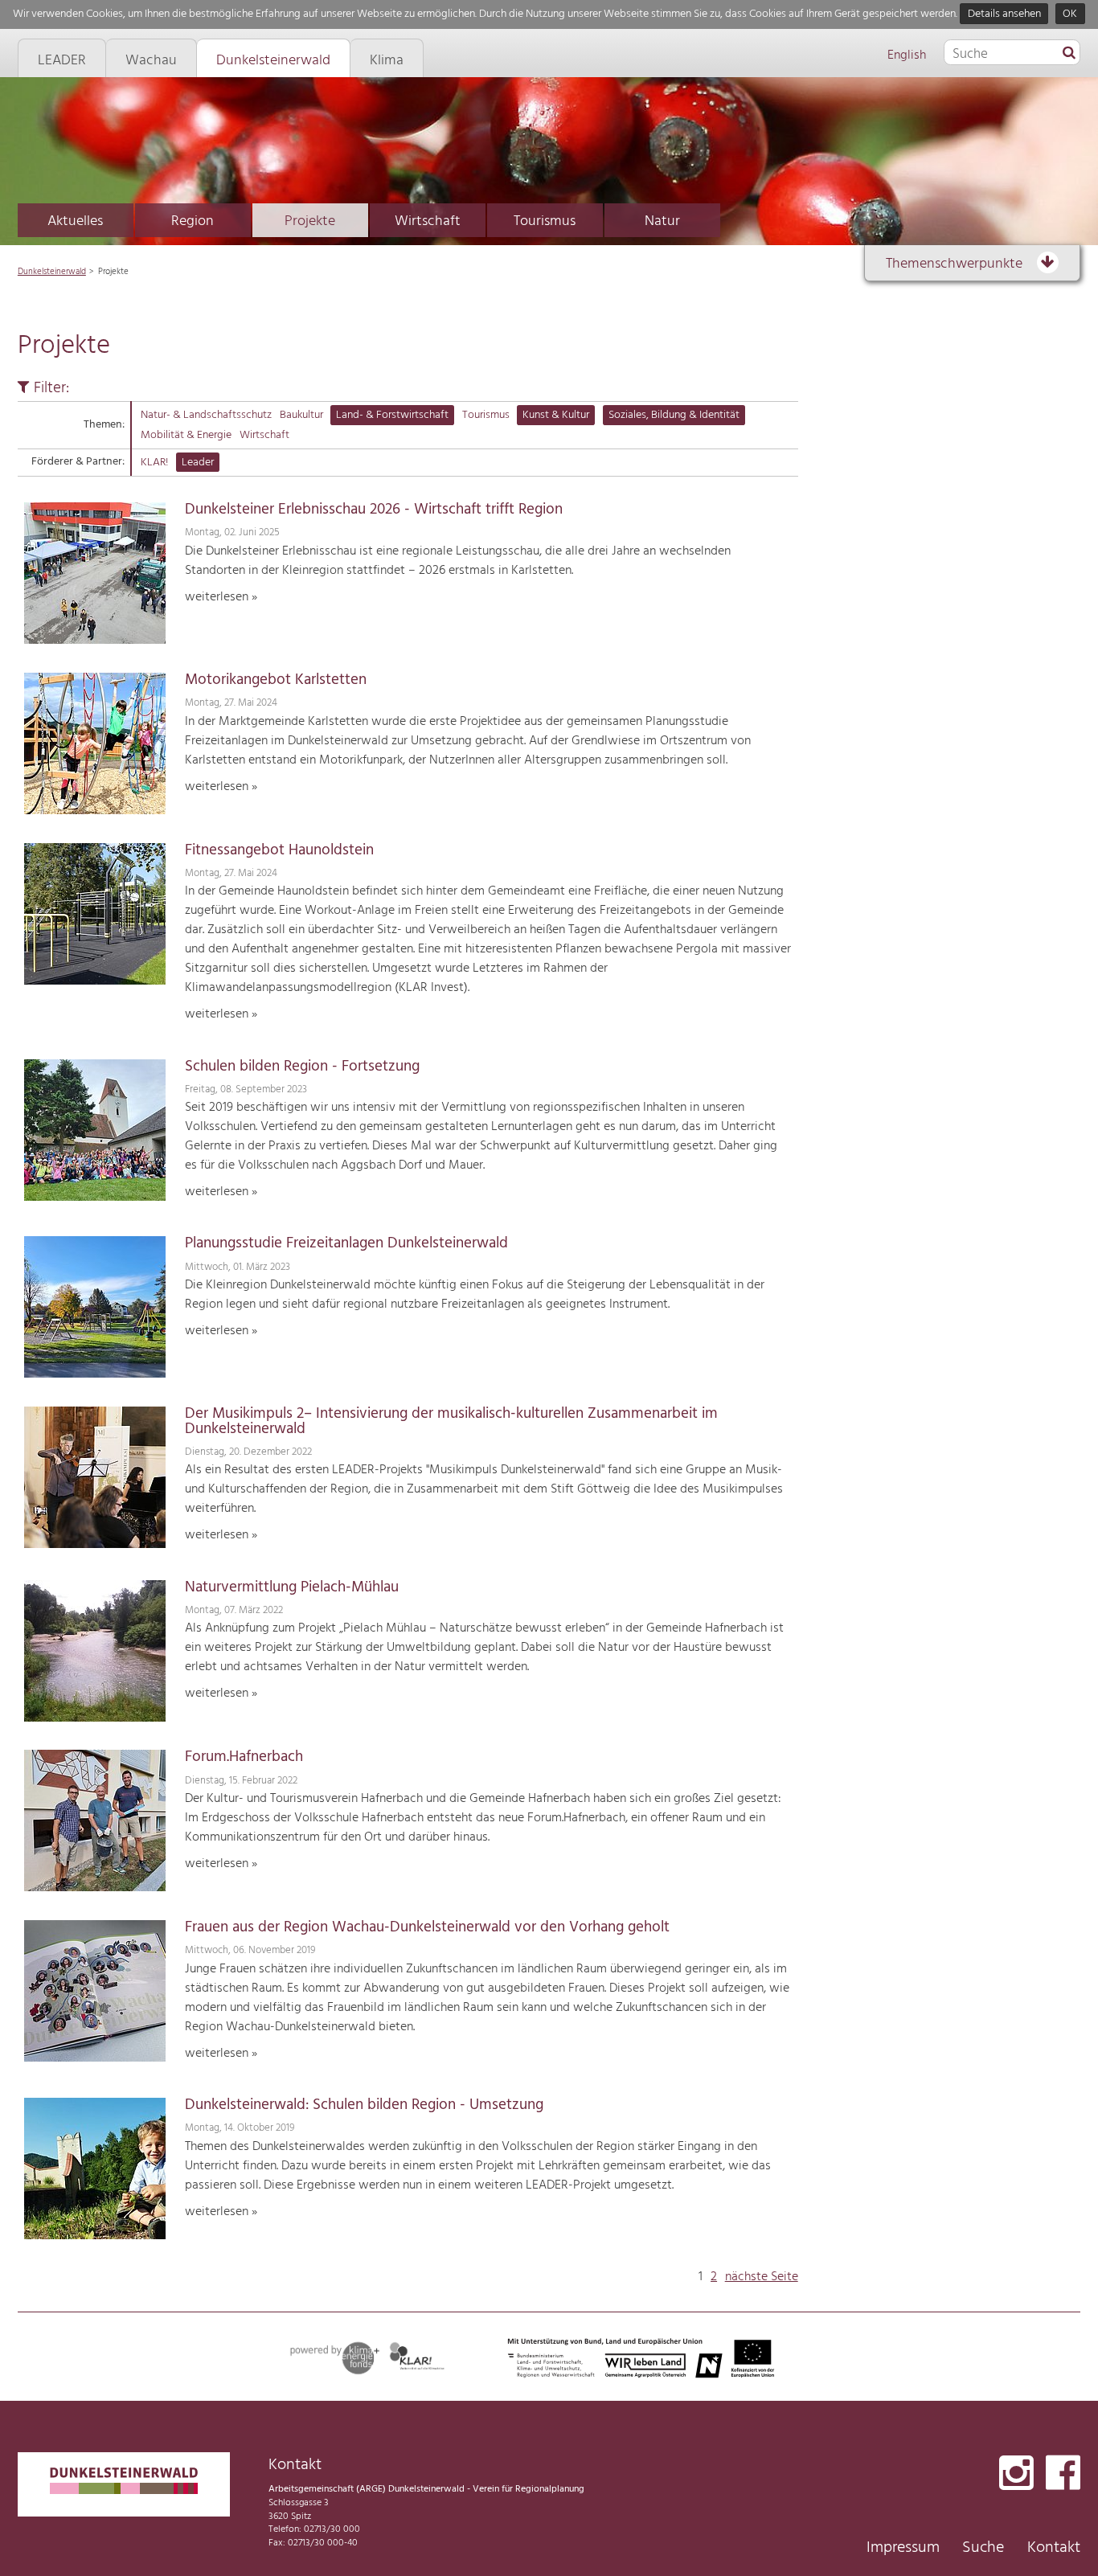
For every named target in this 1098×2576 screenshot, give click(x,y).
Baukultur (301, 415)
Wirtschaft (428, 221)
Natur (662, 221)
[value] (1069, 54)
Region (193, 221)
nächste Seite (762, 2277)
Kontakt (1054, 2548)
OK (1070, 14)
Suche (983, 2548)
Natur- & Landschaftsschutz (206, 415)
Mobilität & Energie (186, 435)
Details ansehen (1004, 14)
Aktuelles (75, 221)
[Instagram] (1016, 2474)
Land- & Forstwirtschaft (392, 415)
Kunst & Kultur (556, 415)
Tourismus (545, 221)
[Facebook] (1063, 2474)
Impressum (903, 2548)
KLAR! (154, 463)
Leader (198, 463)
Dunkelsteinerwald (52, 272)
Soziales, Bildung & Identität (674, 415)
